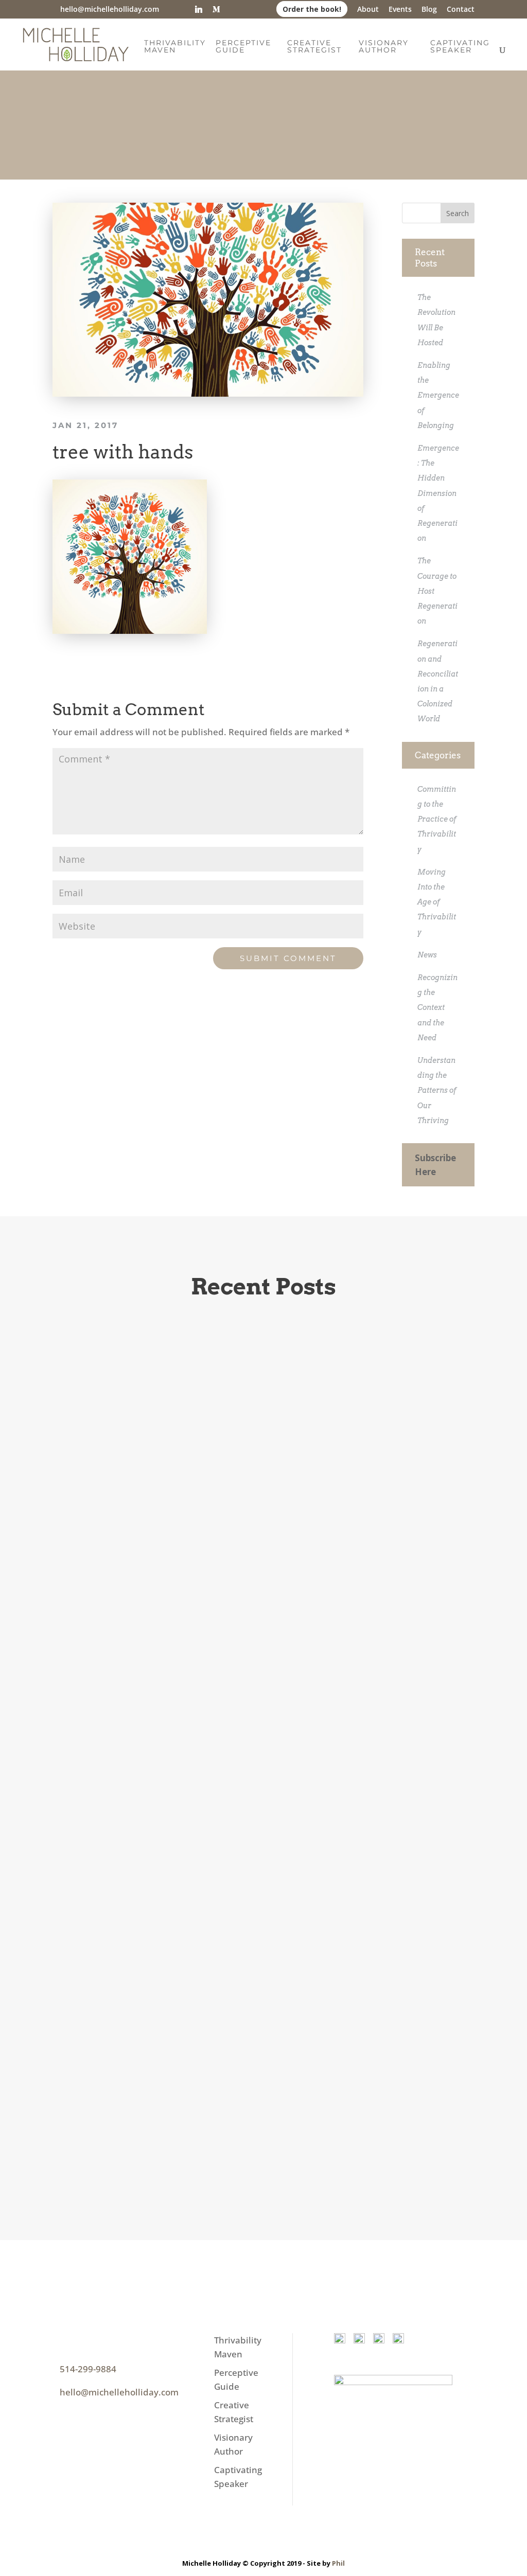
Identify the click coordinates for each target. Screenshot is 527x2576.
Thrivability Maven (175, 47)
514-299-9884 (88, 2369)
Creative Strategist (314, 47)
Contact (461, 10)
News (427, 955)
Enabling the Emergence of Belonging (438, 395)
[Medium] (216, 9)
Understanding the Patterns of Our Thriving (437, 1090)
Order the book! (312, 9)
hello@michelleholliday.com (119, 2392)
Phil (338, 2563)
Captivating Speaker (460, 47)
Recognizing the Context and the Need (437, 1008)
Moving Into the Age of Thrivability (437, 902)
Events (400, 10)
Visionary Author (384, 47)
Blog (429, 10)
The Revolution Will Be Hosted (173, 1656)
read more (107, 1758)
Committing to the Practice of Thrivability (437, 819)
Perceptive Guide (243, 47)
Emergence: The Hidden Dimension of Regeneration (438, 493)
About (368, 10)
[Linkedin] (199, 9)
